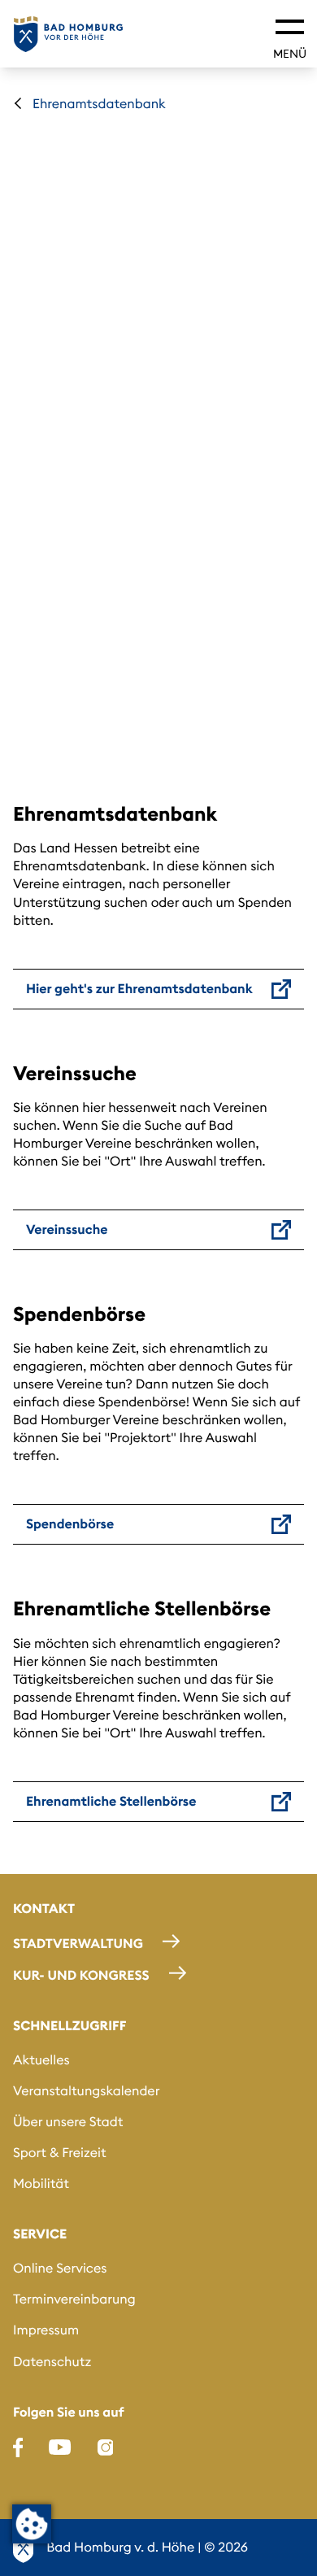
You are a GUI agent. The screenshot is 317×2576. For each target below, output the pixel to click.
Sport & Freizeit (60, 2153)
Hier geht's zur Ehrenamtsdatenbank (139, 989)
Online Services (60, 2269)
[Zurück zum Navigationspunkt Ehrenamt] (18, 103)
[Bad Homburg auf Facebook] (18, 2447)
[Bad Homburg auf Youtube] (60, 2447)
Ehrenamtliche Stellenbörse (111, 1802)
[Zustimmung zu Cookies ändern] (32, 2524)
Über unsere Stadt (68, 2122)
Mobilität (41, 2184)
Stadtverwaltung (78, 1944)
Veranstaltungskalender (86, 2091)
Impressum (46, 2330)
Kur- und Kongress (81, 1976)
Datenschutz (52, 2362)
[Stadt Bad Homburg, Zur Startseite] (68, 34)
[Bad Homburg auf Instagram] (106, 2447)
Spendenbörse (70, 1524)
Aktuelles (41, 2060)
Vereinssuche (67, 1230)
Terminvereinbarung (74, 2299)
